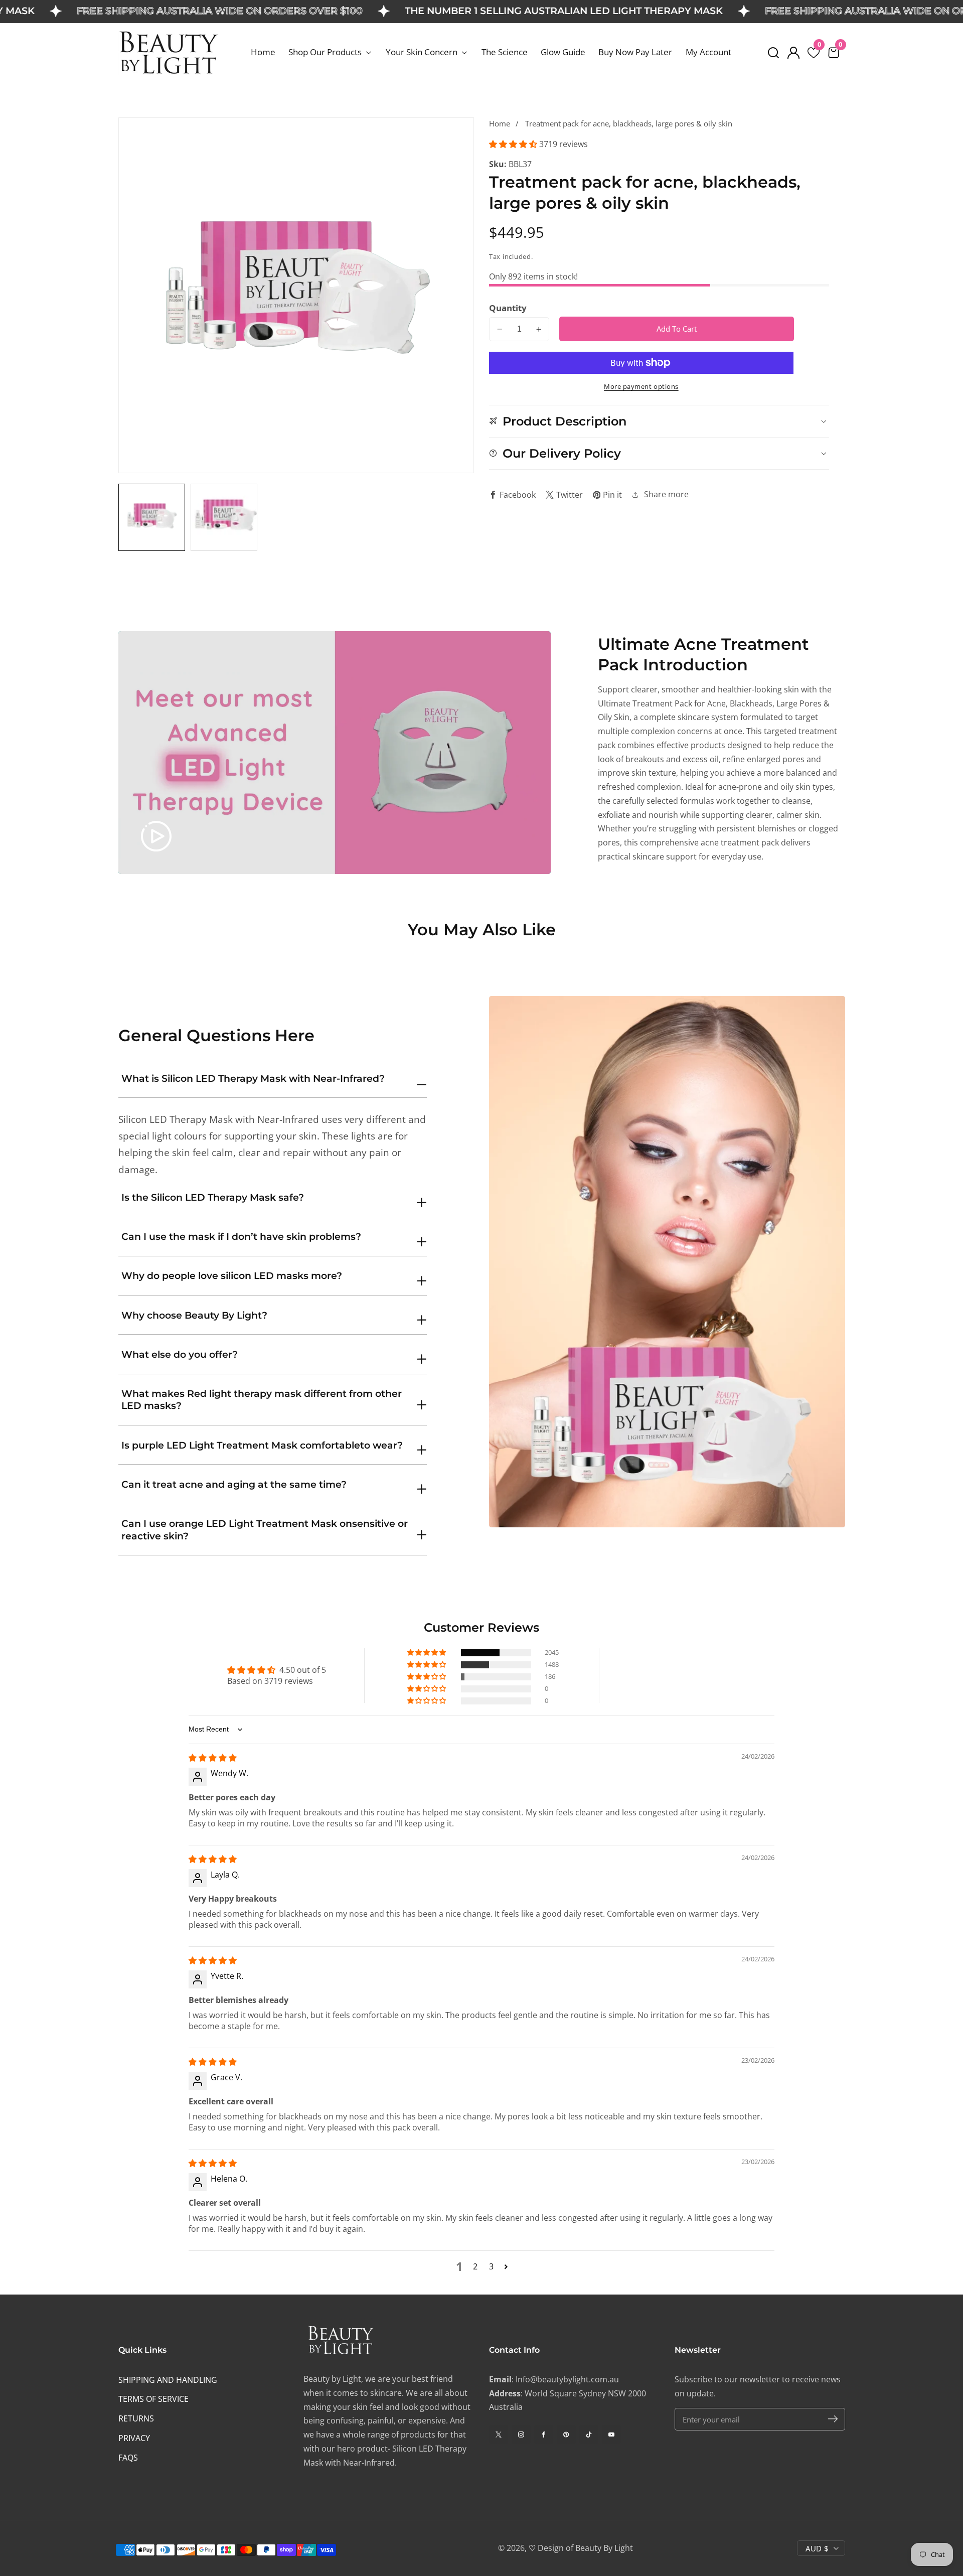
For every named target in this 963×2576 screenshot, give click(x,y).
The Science (505, 52)
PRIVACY (134, 2438)
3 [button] (491, 2266)
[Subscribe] (833, 2419)
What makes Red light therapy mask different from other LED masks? (262, 1400)
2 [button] (475, 2266)
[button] (773, 53)
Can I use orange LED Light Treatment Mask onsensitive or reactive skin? (265, 1530)
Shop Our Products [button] (326, 52)
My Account (708, 52)
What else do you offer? (180, 1354)
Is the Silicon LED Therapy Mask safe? (213, 1197)
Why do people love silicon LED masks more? (232, 1276)
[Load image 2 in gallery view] (224, 517)
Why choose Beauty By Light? (194, 1315)
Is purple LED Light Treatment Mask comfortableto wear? (262, 1445)
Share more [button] (666, 494)
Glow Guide (563, 52)
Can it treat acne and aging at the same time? (234, 1484)
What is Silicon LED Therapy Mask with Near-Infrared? (253, 1079)
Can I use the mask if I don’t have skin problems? (241, 1237)
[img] (213, 1758)
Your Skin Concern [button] (423, 52)
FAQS (128, 2458)
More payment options (641, 387)
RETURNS (136, 2418)
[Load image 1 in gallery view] (152, 517)
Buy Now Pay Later (635, 52)
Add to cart (677, 329)
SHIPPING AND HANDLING (168, 2380)
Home (263, 52)
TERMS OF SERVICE (153, 2399)
